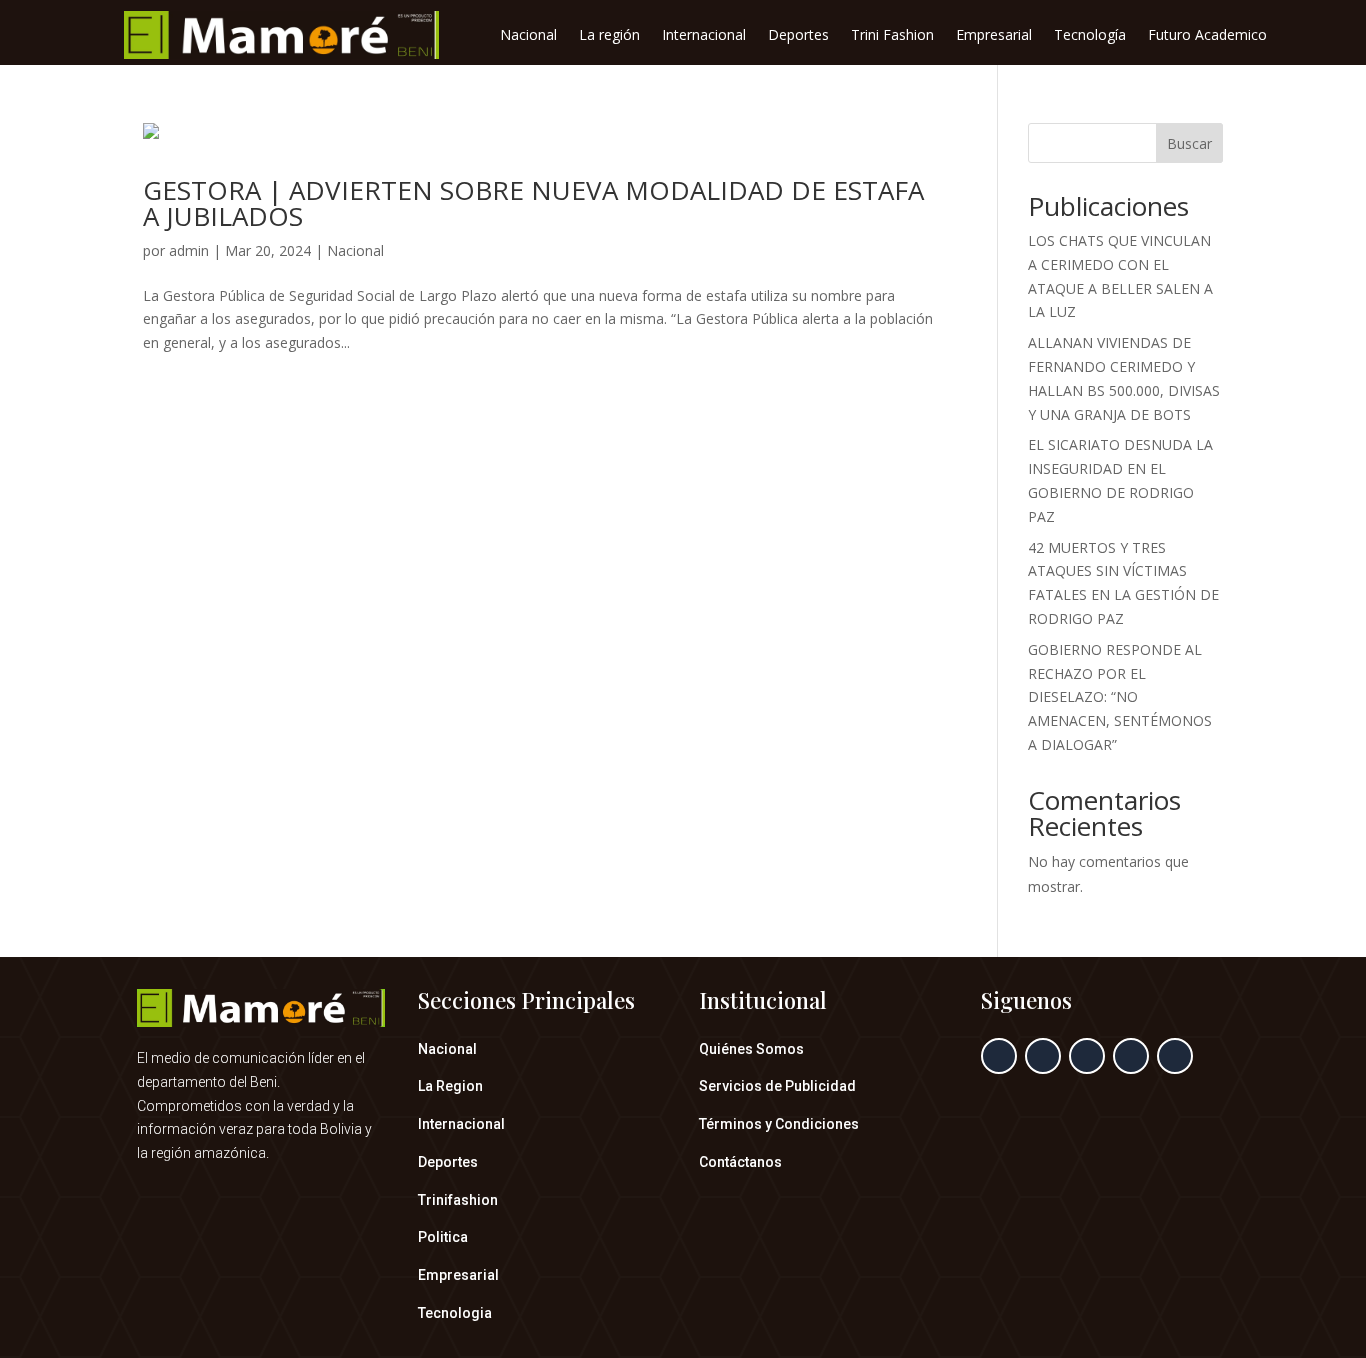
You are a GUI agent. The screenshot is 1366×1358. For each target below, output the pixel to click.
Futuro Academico (1207, 36)
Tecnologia (455, 1313)
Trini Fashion (892, 36)
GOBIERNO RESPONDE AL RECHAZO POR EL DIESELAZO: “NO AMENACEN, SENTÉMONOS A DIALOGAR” (1120, 697)
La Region (450, 1086)
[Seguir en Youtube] (1175, 1056)
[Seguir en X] (1043, 1056)
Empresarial (994, 36)
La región (609, 36)
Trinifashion (458, 1200)
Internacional (704, 36)
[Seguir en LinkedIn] (1131, 1056)
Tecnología (1090, 36)
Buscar (1189, 143)
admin (189, 250)
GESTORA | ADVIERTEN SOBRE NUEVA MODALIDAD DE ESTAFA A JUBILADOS (533, 203)
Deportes (798, 36)
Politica (443, 1237)
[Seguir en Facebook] (999, 1056)
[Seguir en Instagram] (1087, 1056)
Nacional (528, 36)
